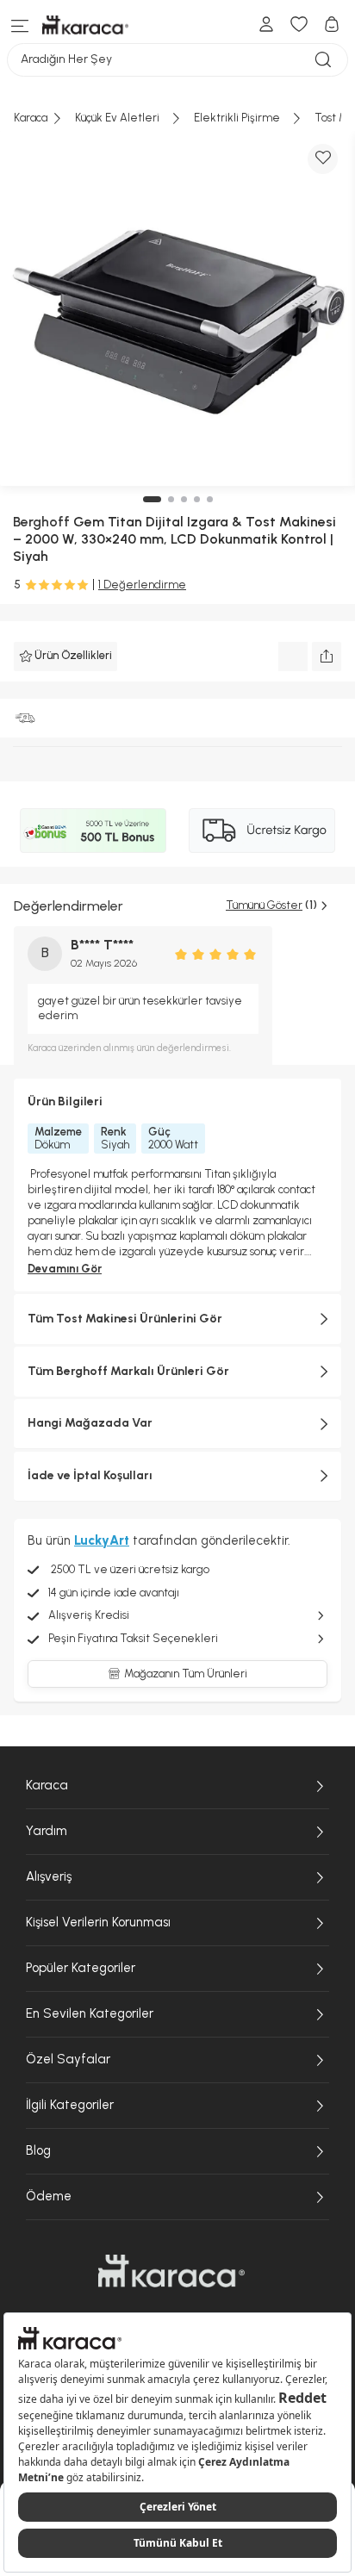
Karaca (47, 1785)
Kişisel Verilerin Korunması (98, 1922)
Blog (38, 2150)
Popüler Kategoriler (81, 1968)
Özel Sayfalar (68, 2059)
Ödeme (49, 2196)
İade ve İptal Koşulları (90, 1475)
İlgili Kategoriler (70, 2105)
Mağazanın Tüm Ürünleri (186, 1674)
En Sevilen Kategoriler (90, 2013)
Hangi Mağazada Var (90, 1423)
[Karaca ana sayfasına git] (171, 2271)
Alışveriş (49, 1876)
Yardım (47, 1831)
